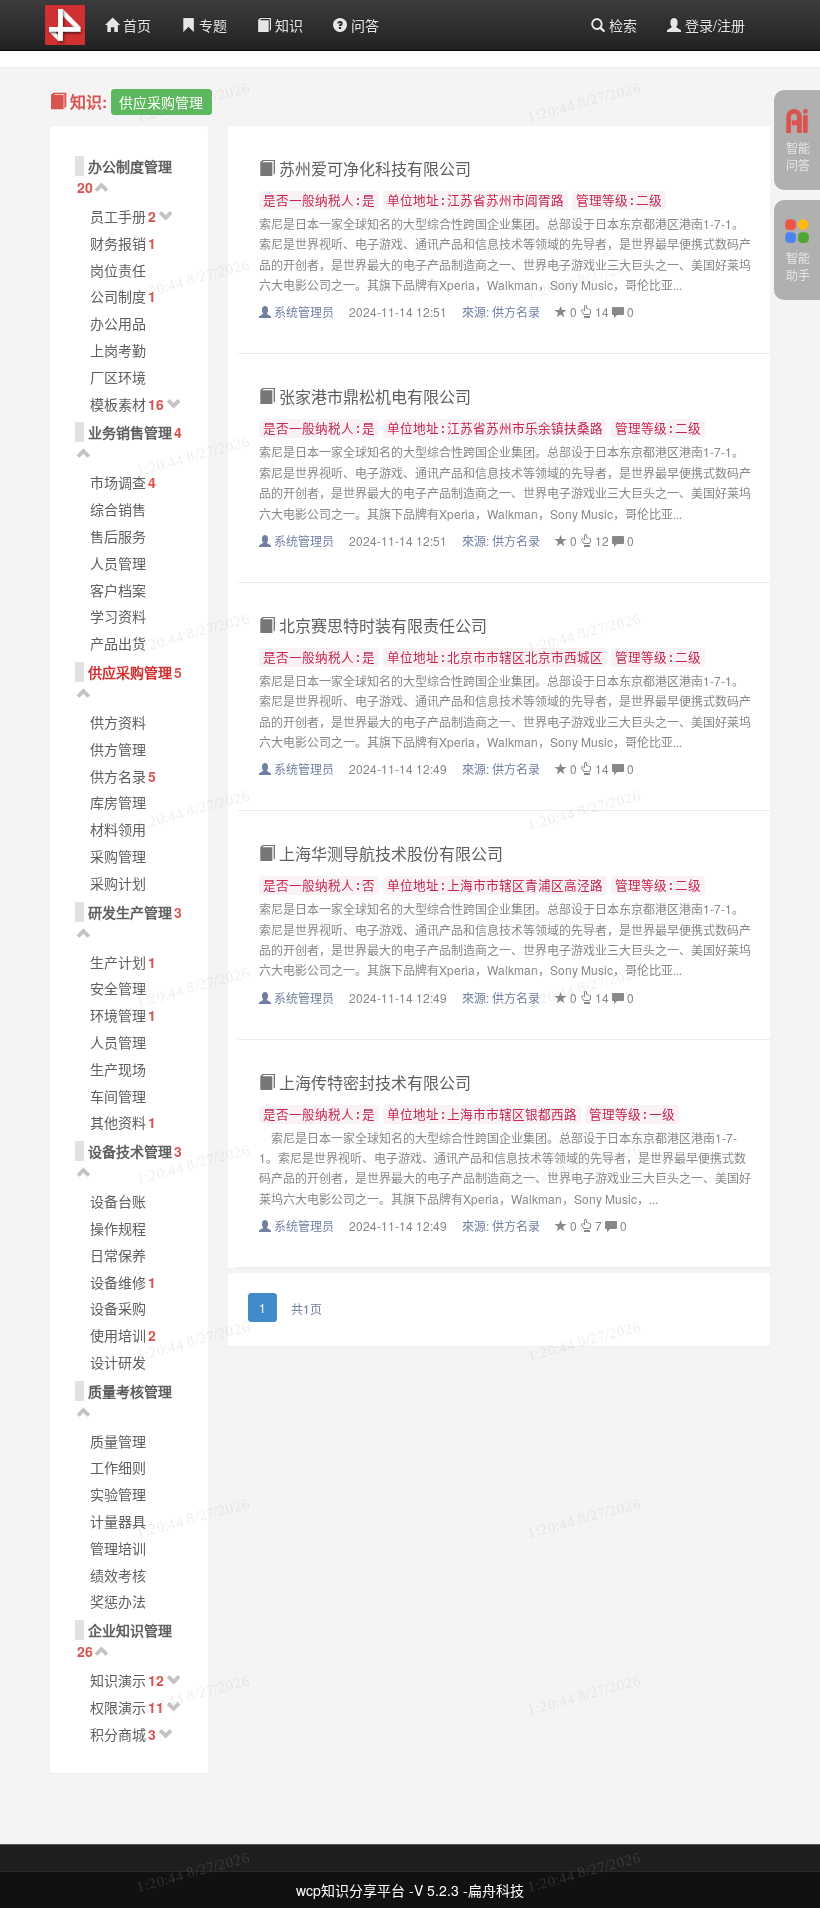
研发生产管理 (130, 912)
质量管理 (118, 1441)
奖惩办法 (118, 1601)
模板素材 (118, 404)
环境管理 (118, 1015)
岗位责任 (118, 270)
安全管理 (118, 988)
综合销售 (118, 509)
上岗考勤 (118, 350)
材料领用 (118, 829)
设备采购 (118, 1308)
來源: (501, 311)
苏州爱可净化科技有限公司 (373, 168)
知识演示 (118, 1680)
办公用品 (118, 323)
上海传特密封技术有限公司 (373, 1082)
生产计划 (118, 962)
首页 (135, 25)
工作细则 (118, 1467)
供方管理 (118, 749)
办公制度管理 (130, 166)
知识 (287, 25)
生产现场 (118, 1069)
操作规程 (118, 1228)
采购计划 (118, 883)
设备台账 (118, 1201)
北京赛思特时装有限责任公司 (381, 625)
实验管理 (118, 1494)
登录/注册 (713, 25)
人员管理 (118, 563)
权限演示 (118, 1707)
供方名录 (118, 776)
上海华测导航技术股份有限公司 (389, 853)
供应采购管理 (130, 672)
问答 (363, 25)
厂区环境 (118, 377)
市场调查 (118, 482)
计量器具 (118, 1521)
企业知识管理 (130, 1630)
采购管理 (118, 856)
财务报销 (118, 243)
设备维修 (118, 1282)
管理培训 (118, 1548)
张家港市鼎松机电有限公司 (373, 396)
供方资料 (118, 722)
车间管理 (118, 1096)
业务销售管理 (130, 432)
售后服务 (118, 536)
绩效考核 (118, 1575)
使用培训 (118, 1335)
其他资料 (118, 1122)
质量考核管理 (130, 1391)
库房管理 (118, 802)
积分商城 (118, 1734)
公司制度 (118, 296)
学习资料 (118, 616)
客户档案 (118, 590)
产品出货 (118, 643)
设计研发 (118, 1362)
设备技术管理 (130, 1151)
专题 (211, 25)
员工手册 (118, 216)
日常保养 (118, 1255)
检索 (621, 25)
